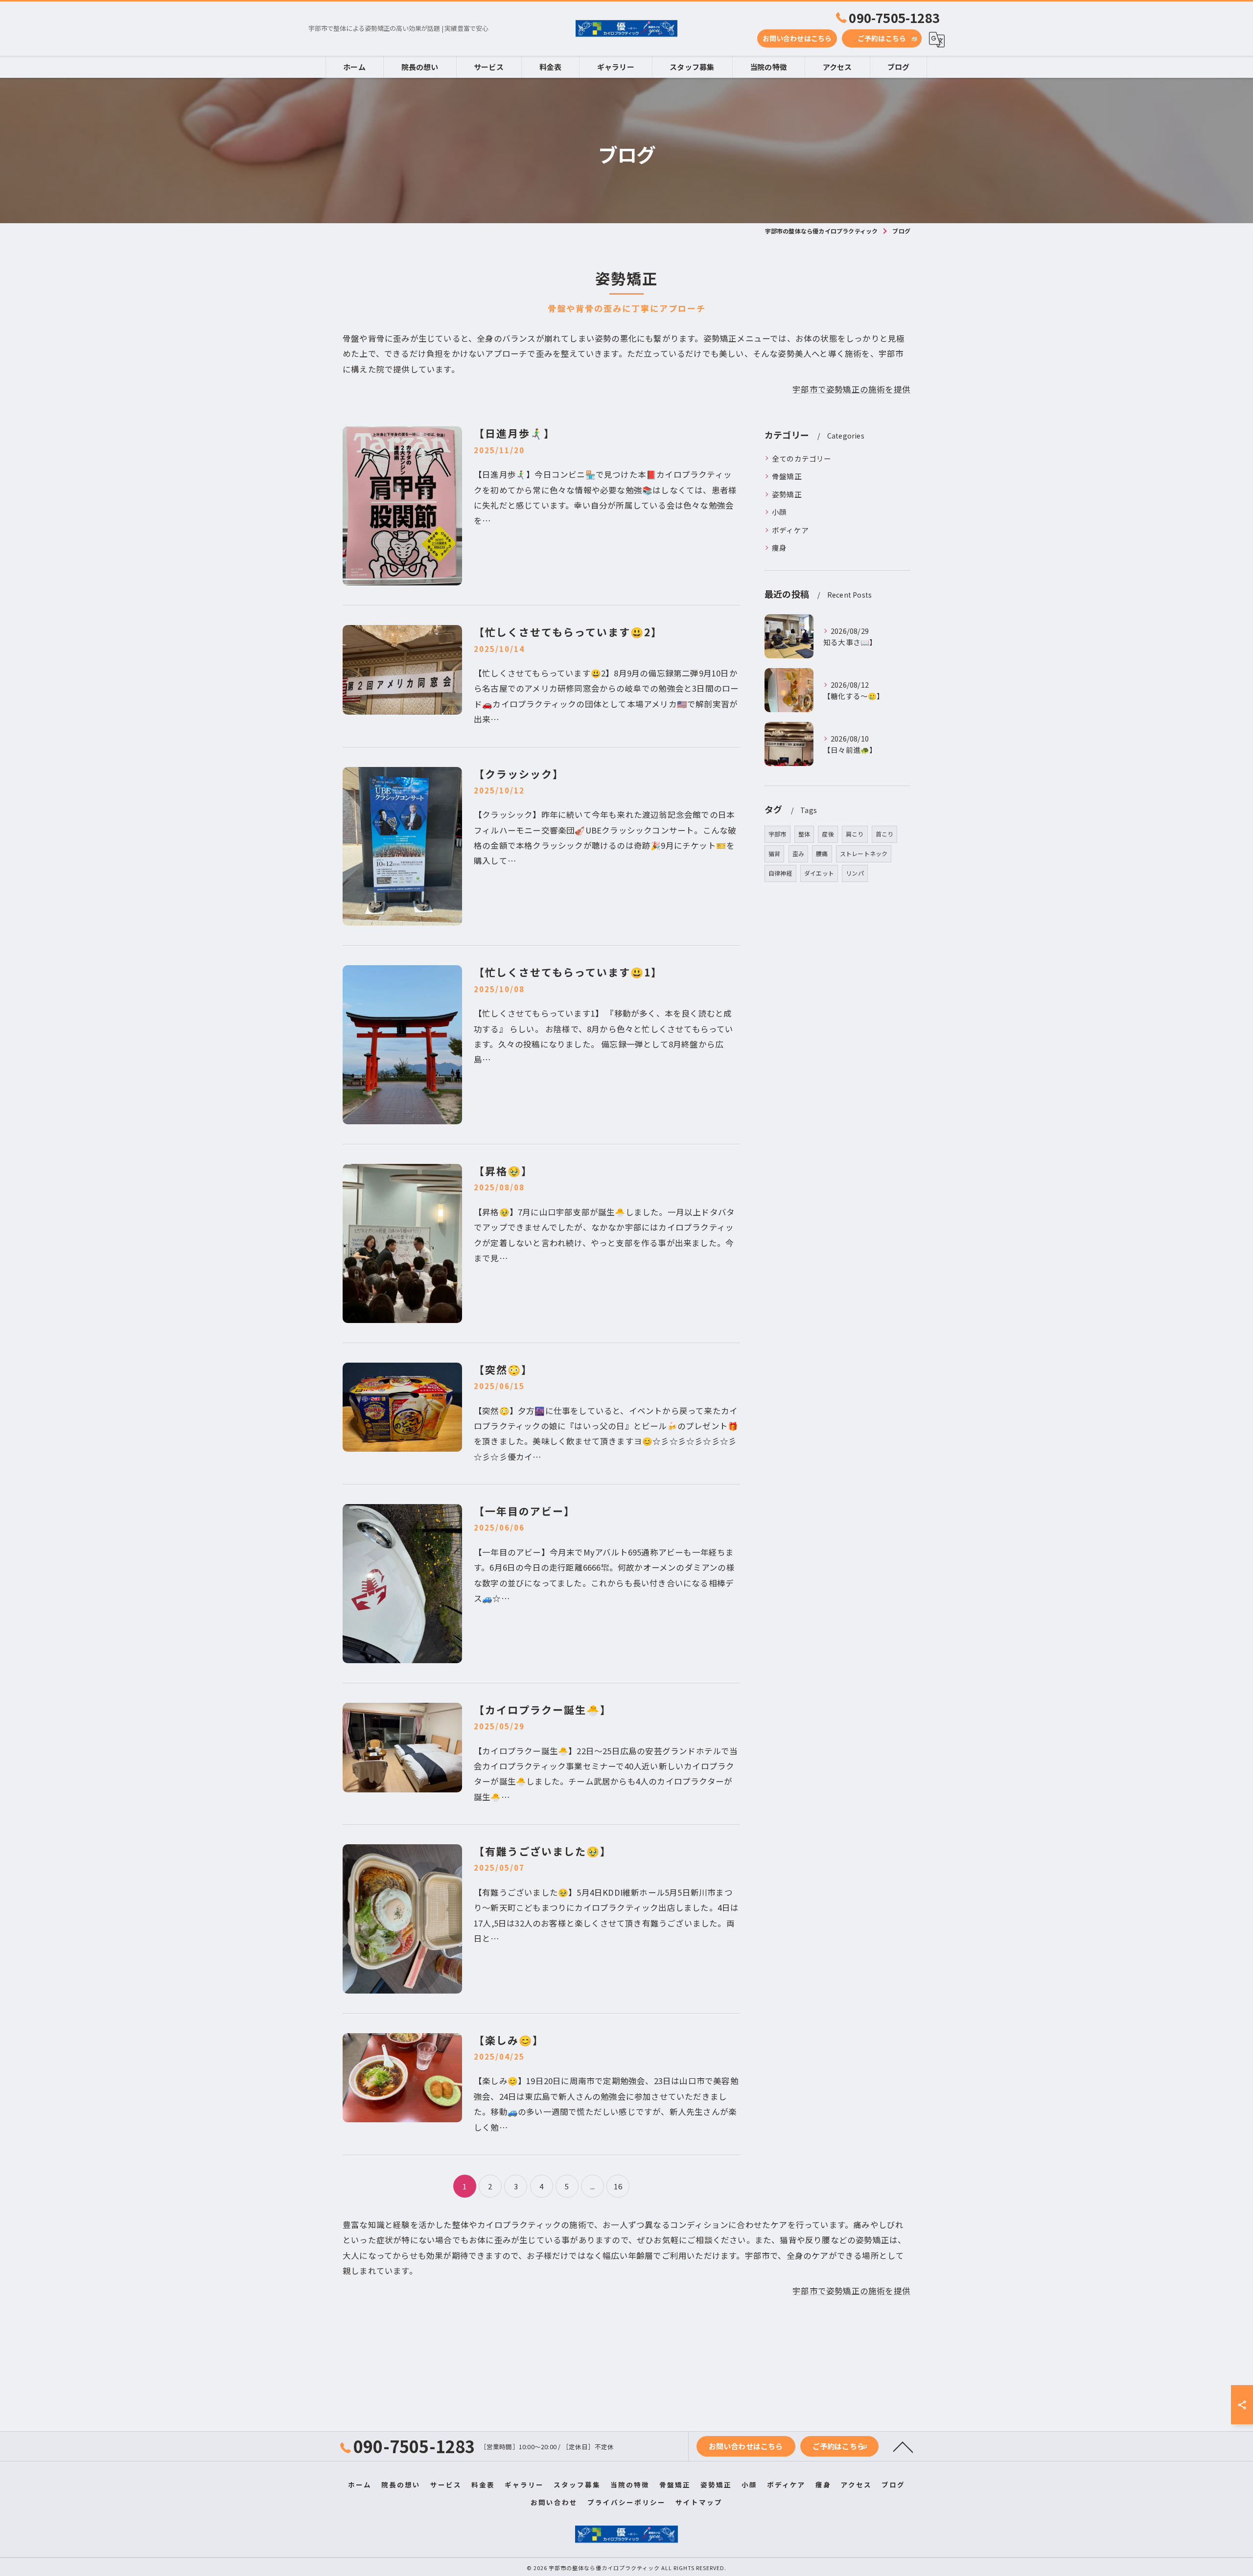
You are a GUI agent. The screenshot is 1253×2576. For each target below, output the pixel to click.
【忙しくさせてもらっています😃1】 (568, 972)
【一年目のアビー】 (524, 1511)
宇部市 (777, 834)
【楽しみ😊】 (509, 2040)
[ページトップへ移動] (903, 2446)
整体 (804, 834)
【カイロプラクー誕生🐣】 (543, 1710)
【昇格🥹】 (503, 1171)
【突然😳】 (503, 1369)
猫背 (774, 853)
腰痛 (822, 853)
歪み (798, 853)
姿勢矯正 (787, 494)
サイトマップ (699, 2502)
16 (618, 2186)
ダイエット (819, 873)
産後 (828, 834)
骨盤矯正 (787, 476)
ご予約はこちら (882, 38)
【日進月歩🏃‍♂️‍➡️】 (514, 433)
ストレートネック (864, 853)
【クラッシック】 (519, 774)
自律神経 (780, 873)
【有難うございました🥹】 (543, 1851)
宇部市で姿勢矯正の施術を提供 (851, 389)
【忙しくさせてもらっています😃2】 (568, 632)
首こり (885, 834)
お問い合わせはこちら (797, 38)
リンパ (855, 873)
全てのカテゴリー (802, 458)
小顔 (779, 512)
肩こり (855, 834)
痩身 (779, 547)
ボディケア (790, 530)
